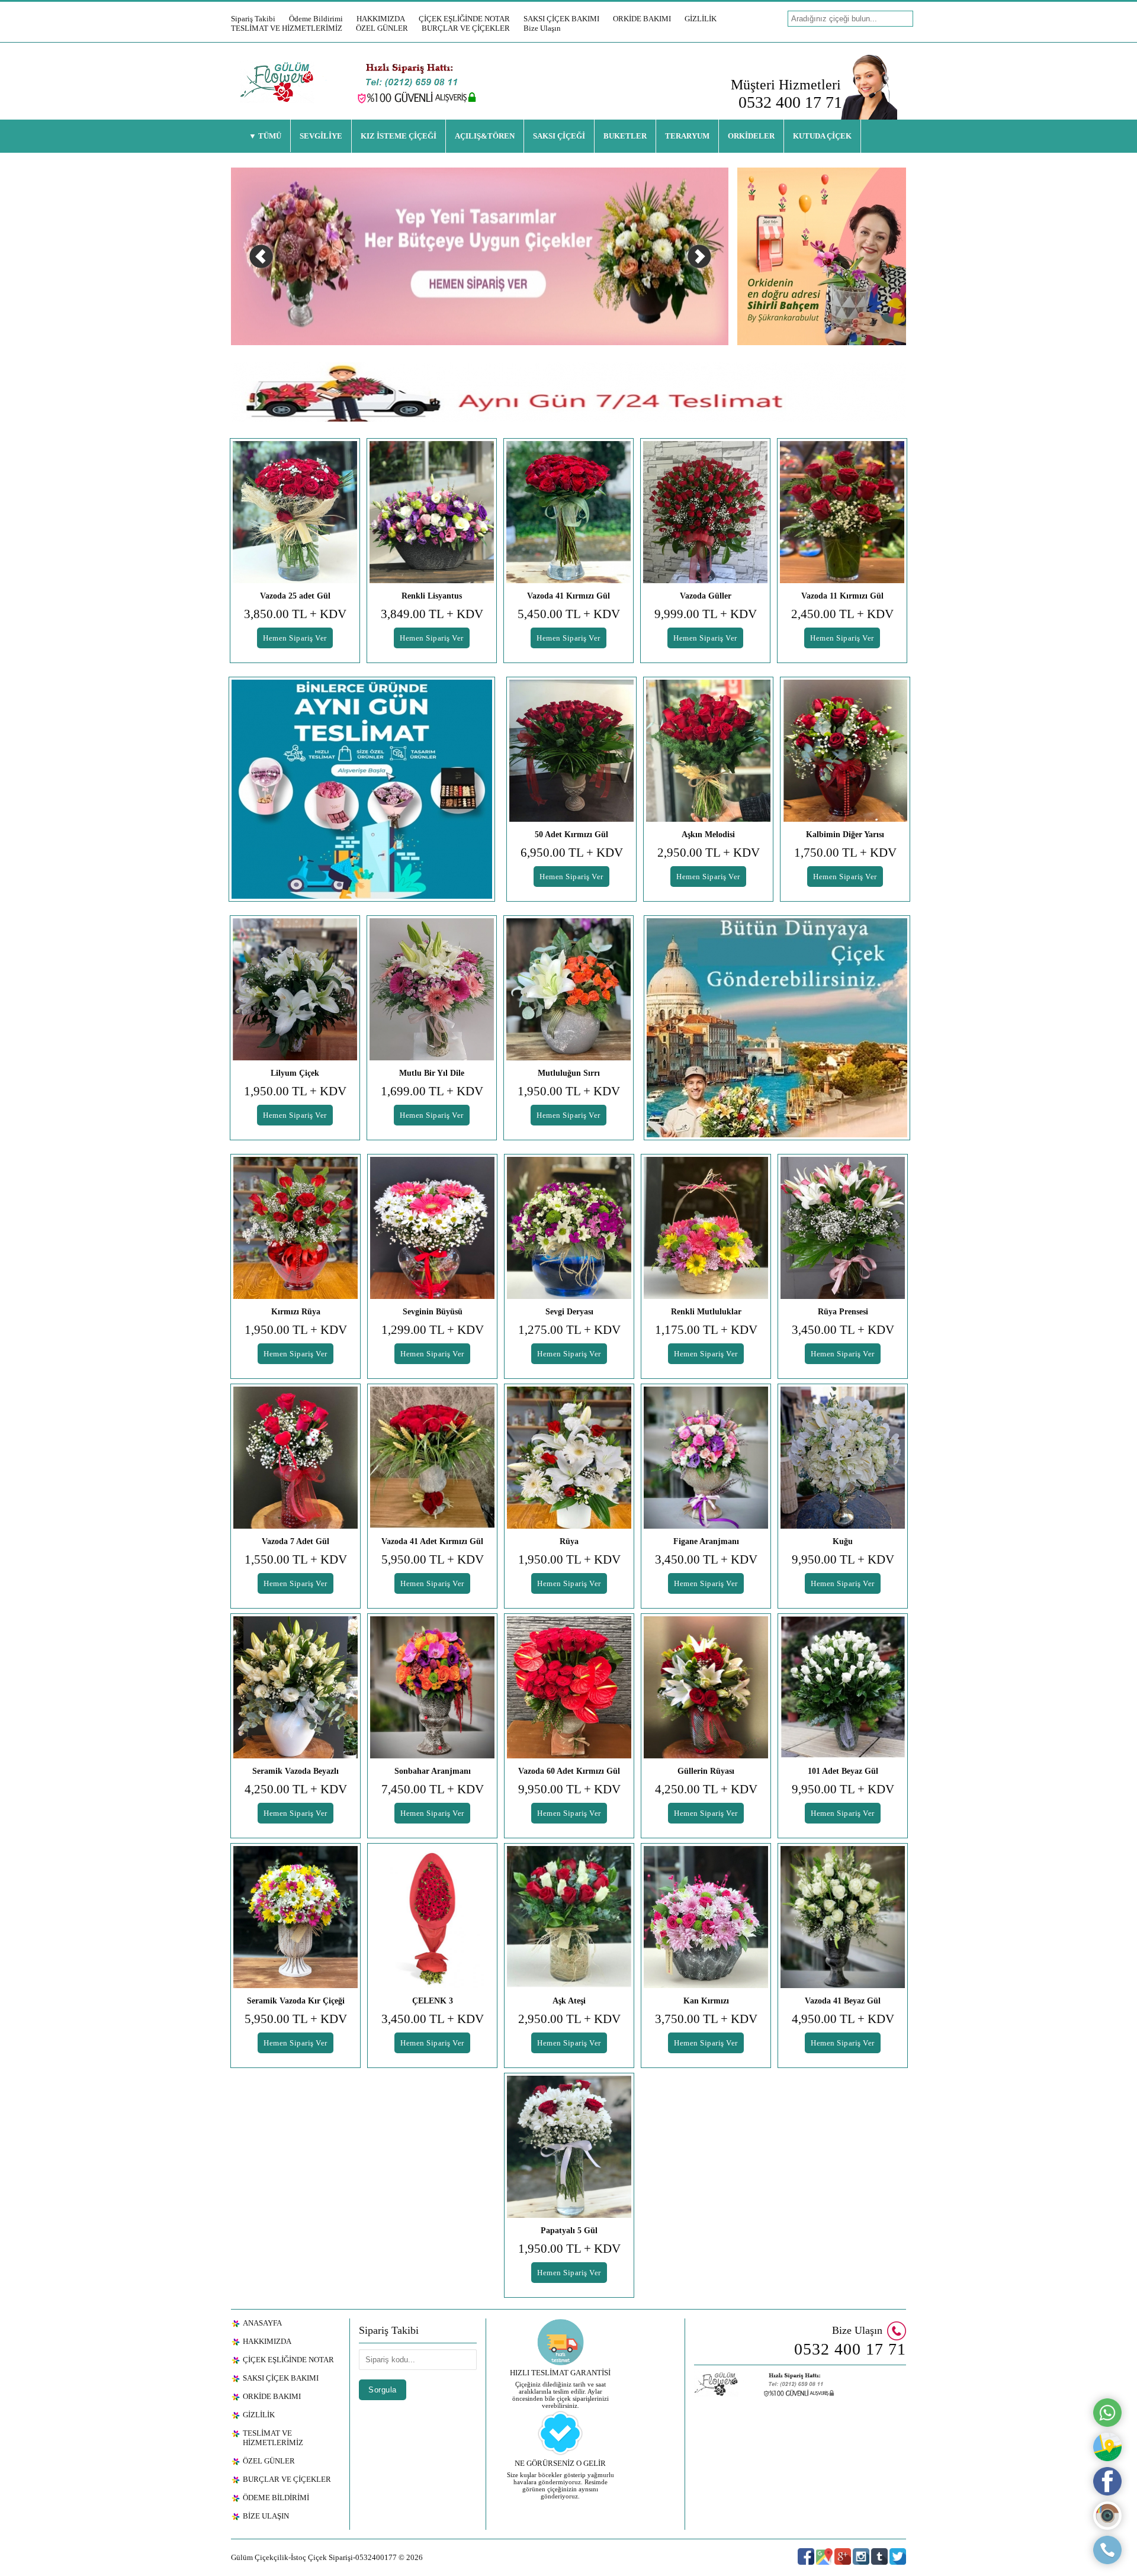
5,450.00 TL (569, 614)
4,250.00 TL (296, 1789)
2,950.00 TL (709, 853)
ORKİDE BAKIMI (642, 19)
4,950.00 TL (843, 2019)
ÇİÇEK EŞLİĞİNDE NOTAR (464, 19)
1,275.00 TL (569, 1330)
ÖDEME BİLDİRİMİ (276, 2498)
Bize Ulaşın (542, 28)
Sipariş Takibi (253, 19)
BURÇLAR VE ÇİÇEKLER (466, 28)
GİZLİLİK (701, 19)
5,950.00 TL (433, 1559)
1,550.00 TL (296, 1559)
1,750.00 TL (845, 853)
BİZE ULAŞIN (266, 2516)
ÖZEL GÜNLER (382, 28)
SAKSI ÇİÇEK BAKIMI (561, 19)
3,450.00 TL (843, 1330)
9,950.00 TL (843, 1559)
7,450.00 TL (433, 1789)
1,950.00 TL (295, 1091)
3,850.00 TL (295, 614)
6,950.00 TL (572, 853)
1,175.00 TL (706, 1330)
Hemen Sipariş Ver (295, 638)
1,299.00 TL (433, 1330)
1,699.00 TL (432, 1091)
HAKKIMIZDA (381, 19)
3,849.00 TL (432, 614)
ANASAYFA (262, 2323)
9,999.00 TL (706, 614)
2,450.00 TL (842, 614)
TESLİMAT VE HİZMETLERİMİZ (287, 28)
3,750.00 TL (706, 2019)
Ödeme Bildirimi (316, 19)
